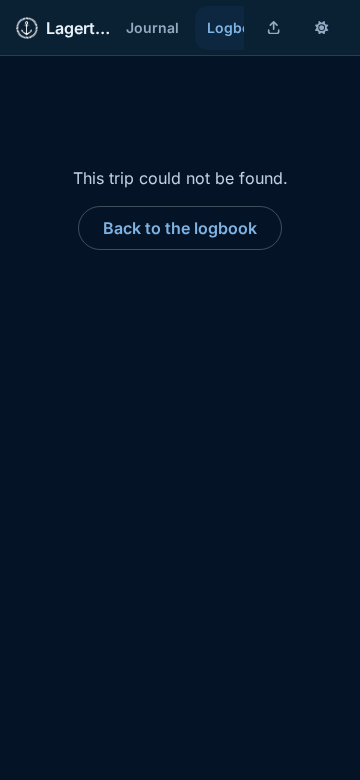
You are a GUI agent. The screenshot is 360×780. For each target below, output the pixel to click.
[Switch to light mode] (322, 28)
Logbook (237, 27)
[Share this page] (274, 28)
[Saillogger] (27, 28)
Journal (152, 27)
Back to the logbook (180, 228)
